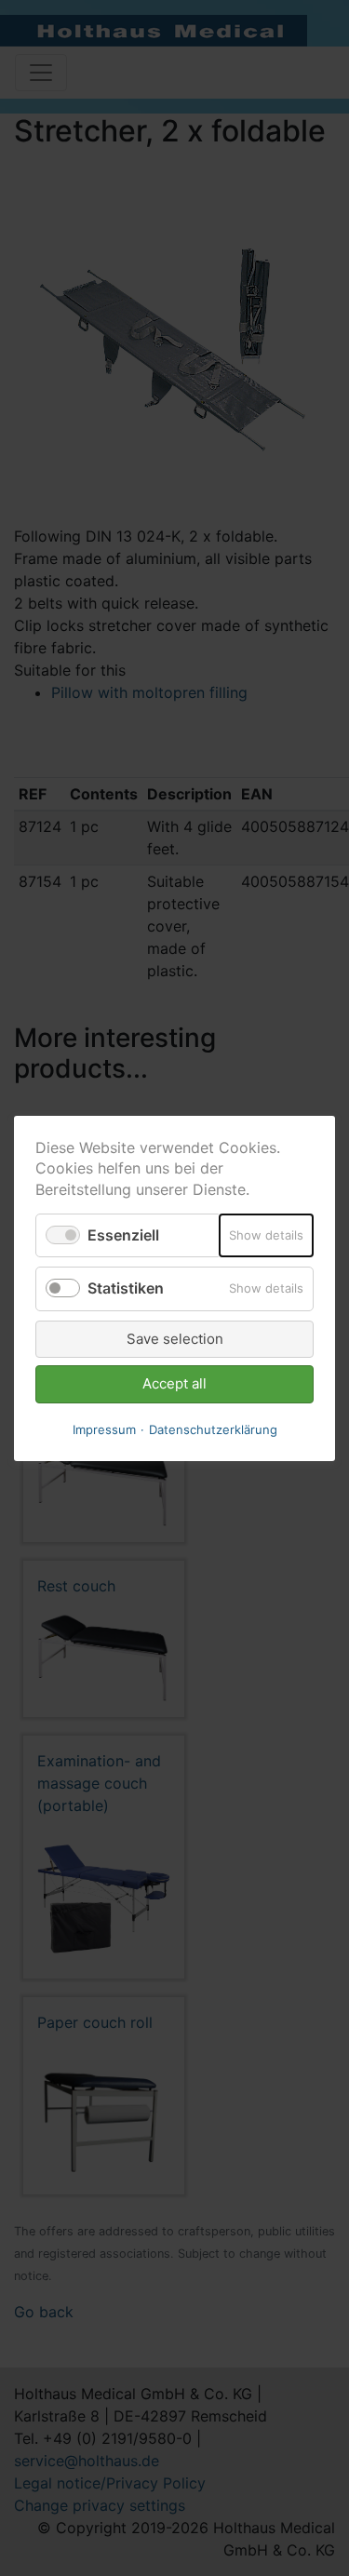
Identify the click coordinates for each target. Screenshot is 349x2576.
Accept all (174, 1383)
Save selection (175, 1338)
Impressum (104, 1429)
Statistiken (126, 1288)
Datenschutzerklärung (213, 1429)
